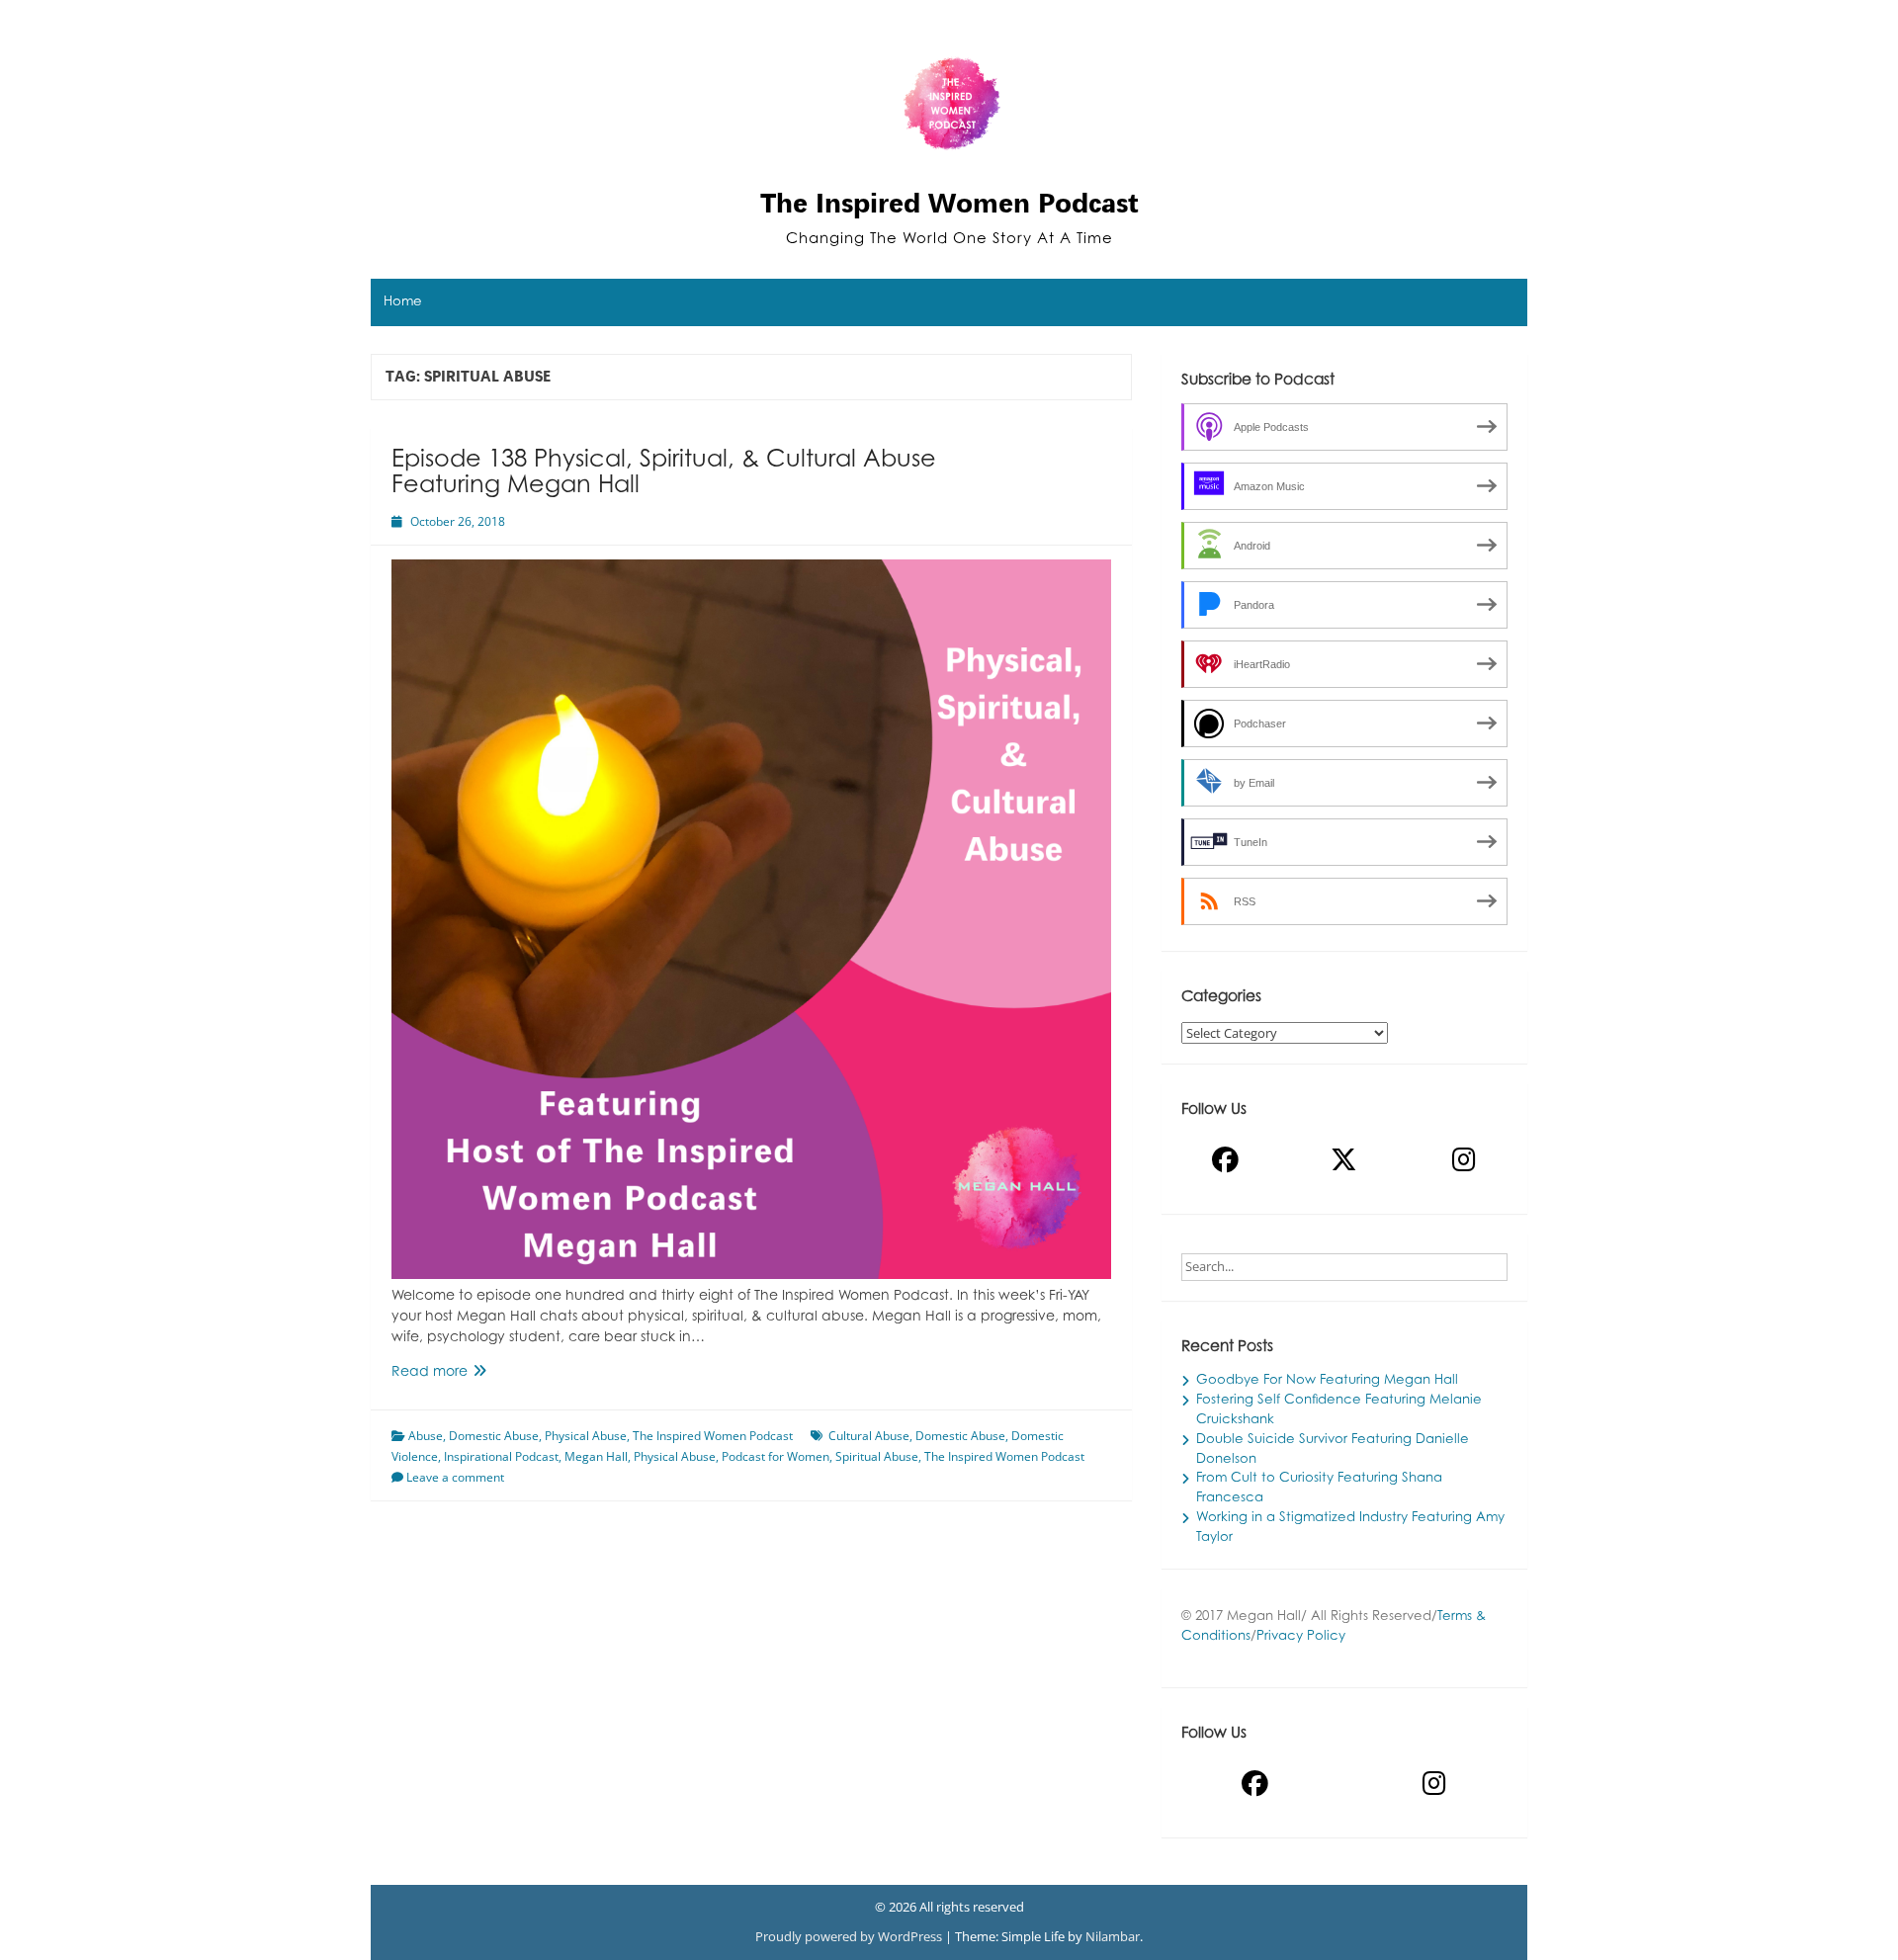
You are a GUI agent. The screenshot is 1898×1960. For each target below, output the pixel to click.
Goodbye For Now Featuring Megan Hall (1327, 1381)
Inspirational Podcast (501, 1456)
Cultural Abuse (869, 1436)
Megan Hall (596, 1456)
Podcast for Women (776, 1456)
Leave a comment (455, 1477)
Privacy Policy (1301, 1637)
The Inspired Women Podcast (949, 203)
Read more (461, 1374)
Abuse (426, 1436)
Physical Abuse (586, 1436)
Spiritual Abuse (877, 1456)
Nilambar (1113, 1936)
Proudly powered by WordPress (850, 1936)
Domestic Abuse (494, 1436)
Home (403, 302)
